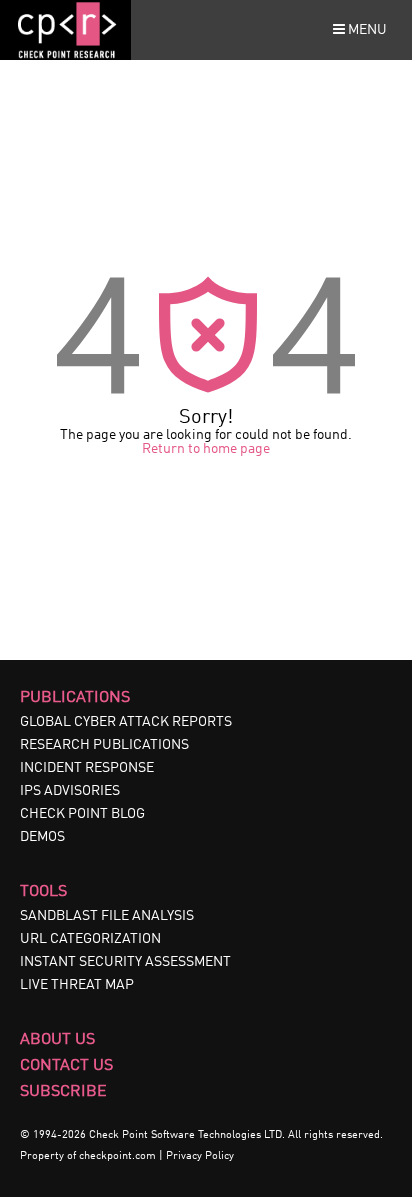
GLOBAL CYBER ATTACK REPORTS (126, 722)
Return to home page (206, 449)
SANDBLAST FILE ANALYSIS (107, 916)
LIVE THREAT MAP (77, 985)
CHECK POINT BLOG (82, 814)
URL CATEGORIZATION (90, 939)
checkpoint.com (117, 1156)
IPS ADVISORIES (70, 791)
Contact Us (66, 1066)
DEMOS (42, 837)
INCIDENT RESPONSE (87, 768)
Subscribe (63, 1092)
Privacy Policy (200, 1156)
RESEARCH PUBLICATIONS (104, 745)
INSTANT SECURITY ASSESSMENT (125, 962)
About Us (57, 1040)
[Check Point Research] (65, 56)
